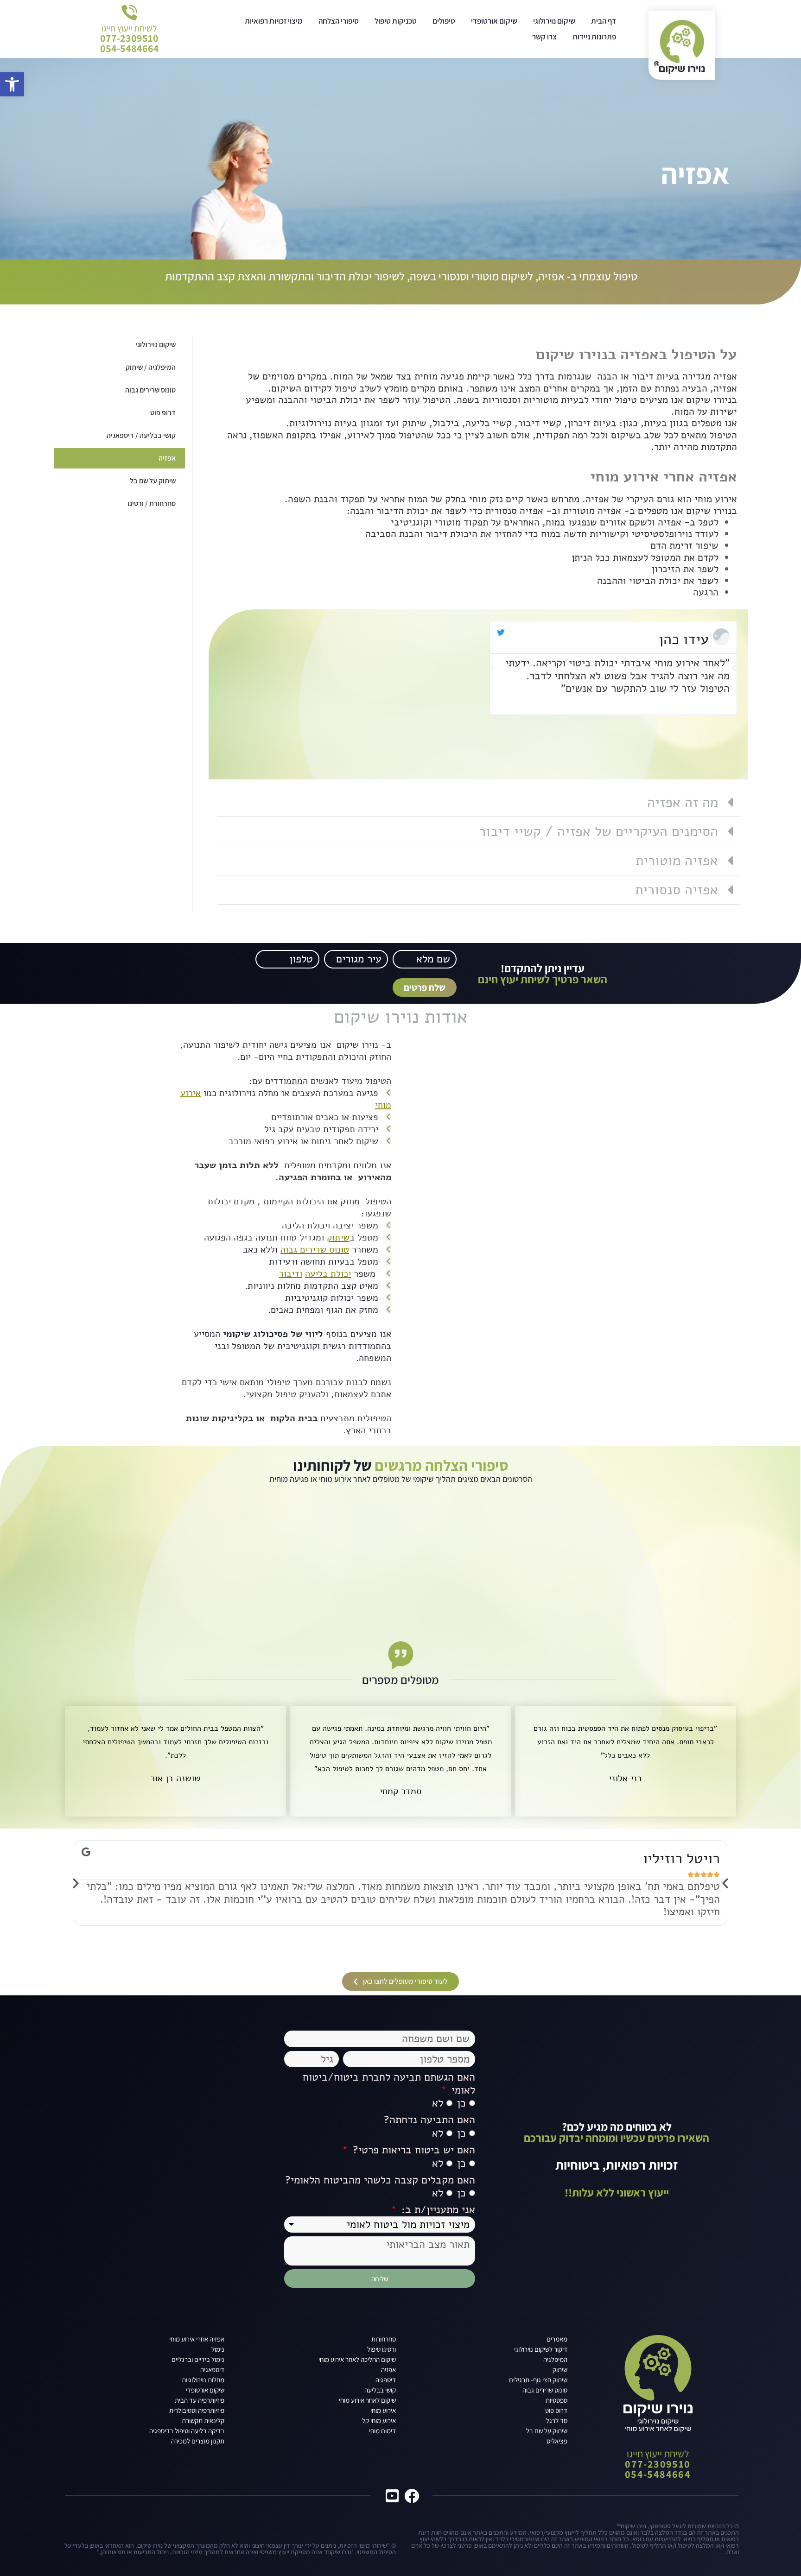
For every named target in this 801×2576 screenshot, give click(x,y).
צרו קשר (544, 37)
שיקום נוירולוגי (554, 21)
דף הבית (604, 21)
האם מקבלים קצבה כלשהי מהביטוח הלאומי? (380, 2180)
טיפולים (444, 21)
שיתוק (338, 1237)
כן (461, 2104)
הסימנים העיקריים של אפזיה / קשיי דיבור (598, 832)
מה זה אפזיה (683, 802)
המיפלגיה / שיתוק (151, 367)
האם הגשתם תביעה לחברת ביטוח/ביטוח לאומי (389, 2084)
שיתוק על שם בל (153, 481)
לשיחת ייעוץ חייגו (129, 28)
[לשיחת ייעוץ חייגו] (129, 13)
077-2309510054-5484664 (130, 43)
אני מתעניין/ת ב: (437, 2210)
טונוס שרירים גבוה (150, 390)
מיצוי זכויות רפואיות (274, 21)
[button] (492, 668)
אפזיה (167, 458)
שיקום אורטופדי (494, 21)
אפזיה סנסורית (677, 890)
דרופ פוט (163, 413)
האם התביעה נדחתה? (429, 2120)
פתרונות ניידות (594, 37)
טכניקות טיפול (396, 21)
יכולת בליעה (328, 1274)
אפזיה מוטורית (677, 861)
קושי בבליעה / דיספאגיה (141, 435)
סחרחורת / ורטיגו (152, 503)
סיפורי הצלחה (339, 21)
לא (438, 2104)
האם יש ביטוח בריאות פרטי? (412, 2150)
